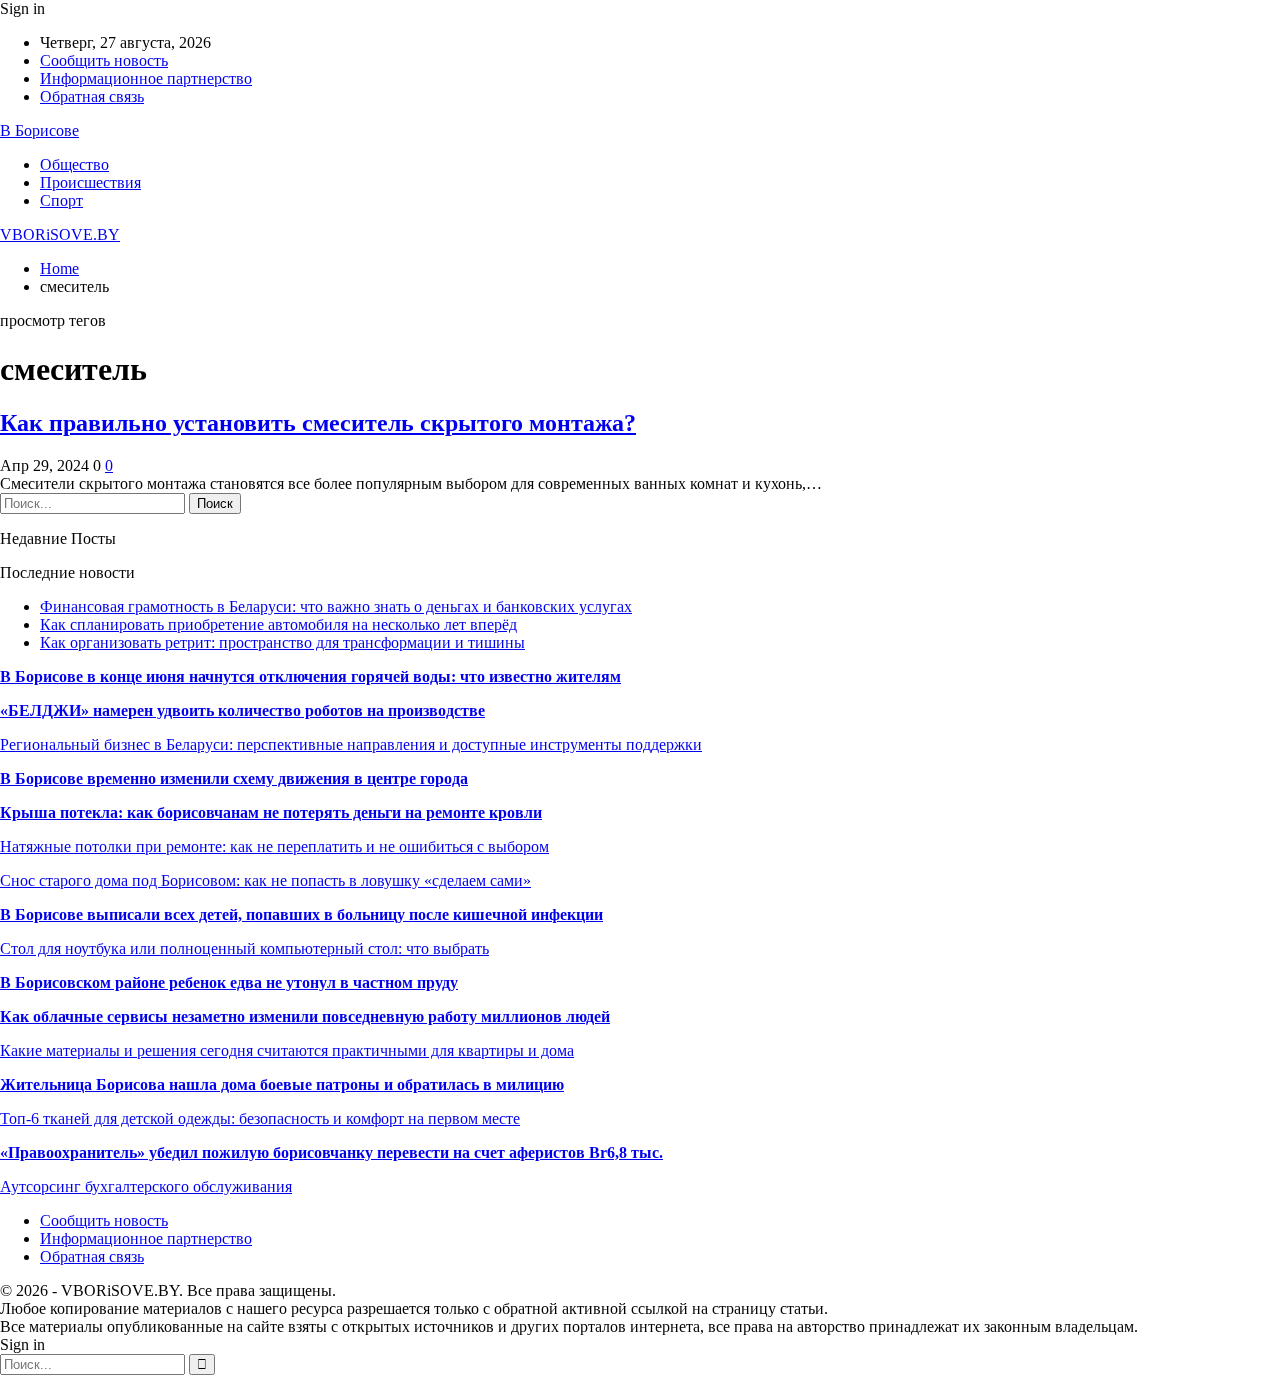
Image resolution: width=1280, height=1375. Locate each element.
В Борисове (39, 130)
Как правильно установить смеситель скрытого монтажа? (318, 423)
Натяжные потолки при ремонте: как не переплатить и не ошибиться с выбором (274, 846)
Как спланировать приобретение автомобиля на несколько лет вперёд (278, 624)
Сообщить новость (104, 60)
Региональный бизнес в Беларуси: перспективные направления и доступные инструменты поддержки (351, 744)
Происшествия (90, 182)
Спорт (61, 200)
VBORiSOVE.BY (60, 234)
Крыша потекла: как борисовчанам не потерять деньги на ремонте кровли (271, 812)
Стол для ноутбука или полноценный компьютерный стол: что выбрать (244, 948)
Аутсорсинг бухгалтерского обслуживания (146, 1186)
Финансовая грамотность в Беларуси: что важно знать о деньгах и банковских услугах (336, 606)
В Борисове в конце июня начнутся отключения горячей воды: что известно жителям (310, 676)
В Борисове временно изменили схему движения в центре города (234, 778)
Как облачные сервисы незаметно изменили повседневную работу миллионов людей (305, 1016)
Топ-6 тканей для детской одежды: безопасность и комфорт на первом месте (260, 1118)
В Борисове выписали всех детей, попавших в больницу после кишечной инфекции (301, 914)
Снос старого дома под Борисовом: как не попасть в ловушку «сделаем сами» (265, 880)
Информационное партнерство (146, 78)
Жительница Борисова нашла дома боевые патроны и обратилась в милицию (282, 1084)
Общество (74, 164)
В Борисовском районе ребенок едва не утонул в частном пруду (229, 982)
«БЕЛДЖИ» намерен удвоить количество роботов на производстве (242, 710)
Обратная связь (92, 96)
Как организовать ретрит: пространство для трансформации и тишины (282, 642)
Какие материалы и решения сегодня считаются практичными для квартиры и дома (287, 1050)
